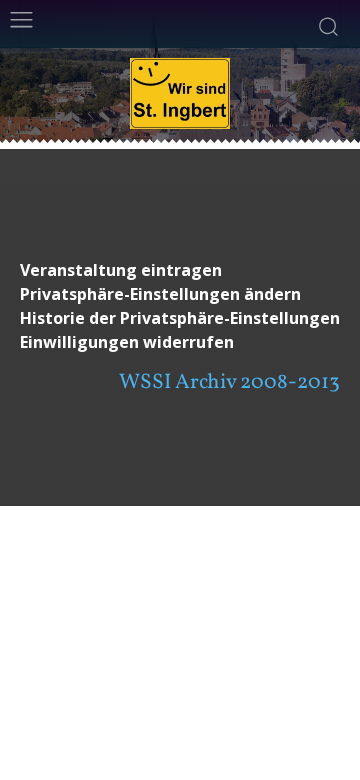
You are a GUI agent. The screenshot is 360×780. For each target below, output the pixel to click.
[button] (180, 294)
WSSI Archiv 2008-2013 (229, 382)
